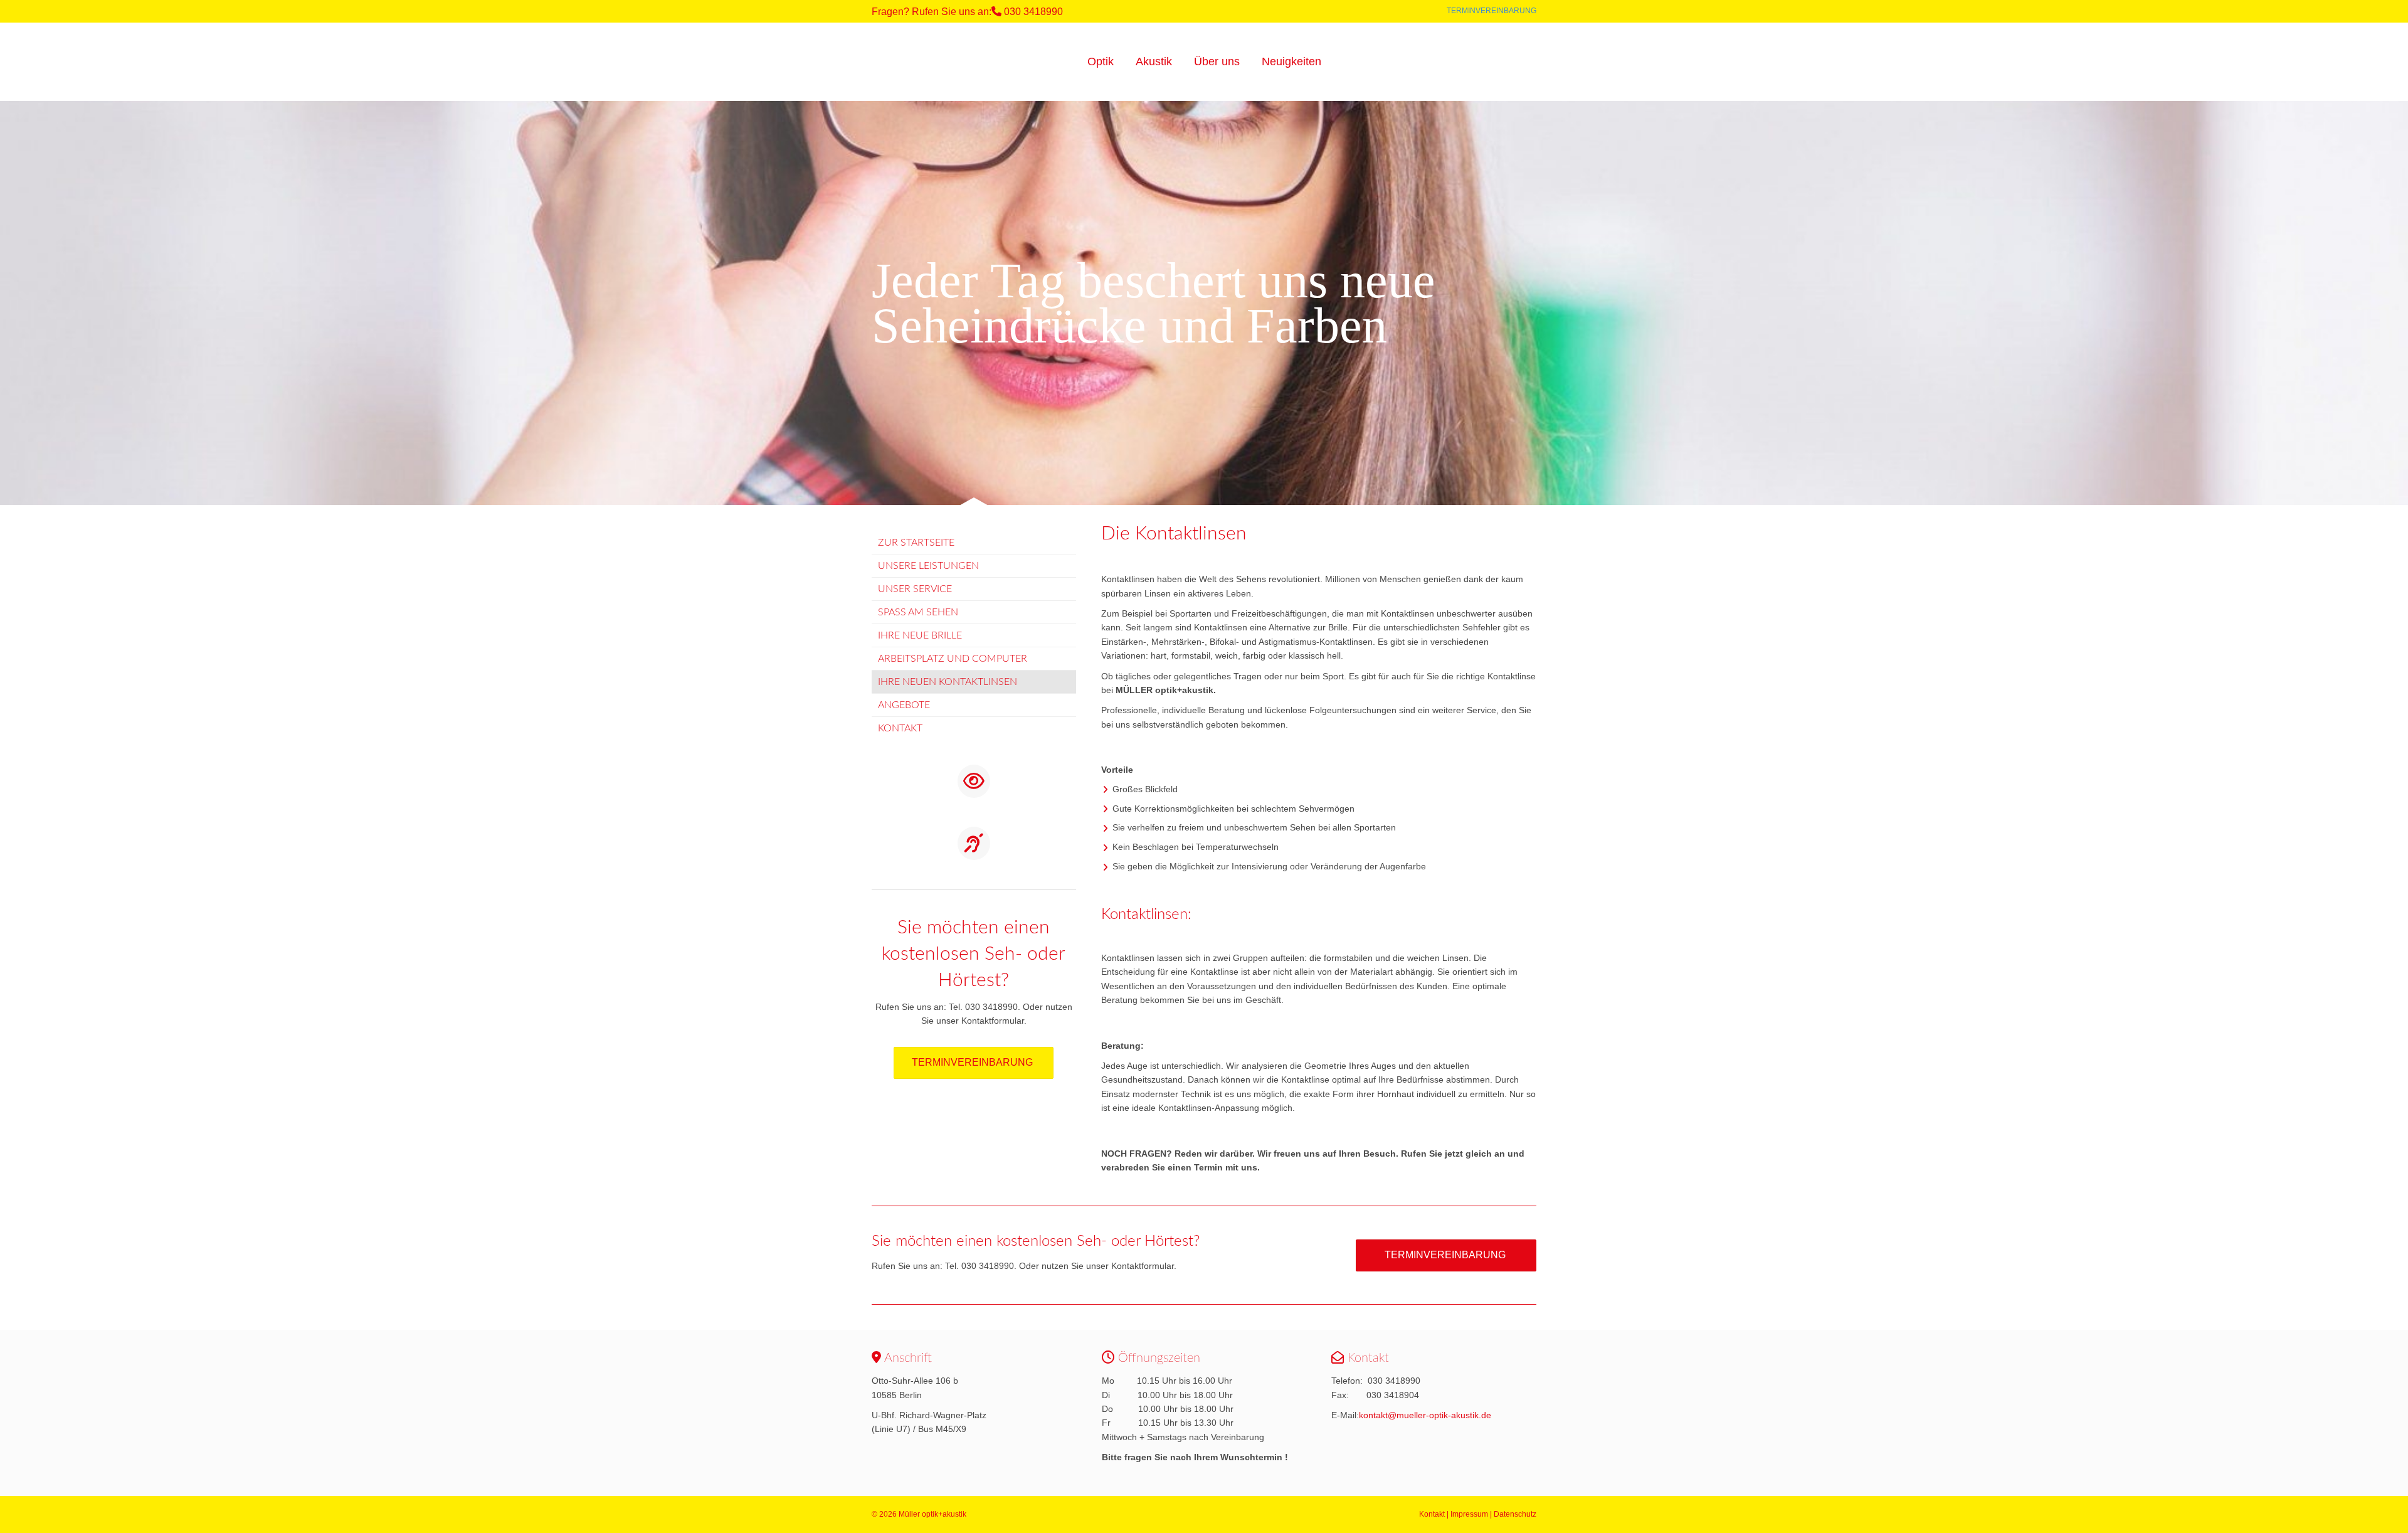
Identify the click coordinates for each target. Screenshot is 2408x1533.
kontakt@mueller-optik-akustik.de (1425, 1415)
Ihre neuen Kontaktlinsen (948, 682)
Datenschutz (1515, 1514)
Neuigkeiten (1291, 61)
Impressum (1469, 1514)
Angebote (904, 705)
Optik (1101, 61)
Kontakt (900, 728)
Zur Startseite (916, 543)
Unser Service (915, 589)
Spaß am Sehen (918, 612)
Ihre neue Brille (920, 635)
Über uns (1217, 61)
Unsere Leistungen (928, 566)
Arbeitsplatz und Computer (953, 659)
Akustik (1154, 61)
